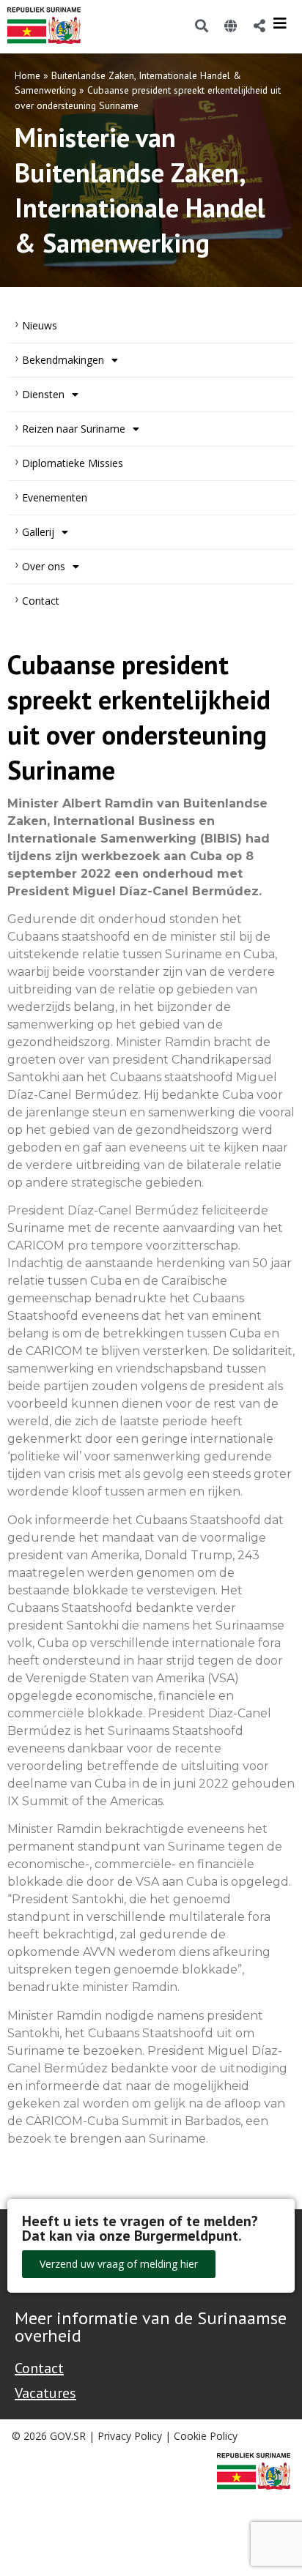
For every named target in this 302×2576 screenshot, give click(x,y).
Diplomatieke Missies (73, 463)
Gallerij (38, 532)
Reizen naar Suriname (74, 429)
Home (27, 75)
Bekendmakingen (63, 360)
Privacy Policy (130, 2436)
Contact (41, 601)
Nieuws (40, 325)
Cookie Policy (206, 2436)
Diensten (43, 394)
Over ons (44, 566)
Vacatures (45, 2393)
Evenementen (55, 497)
